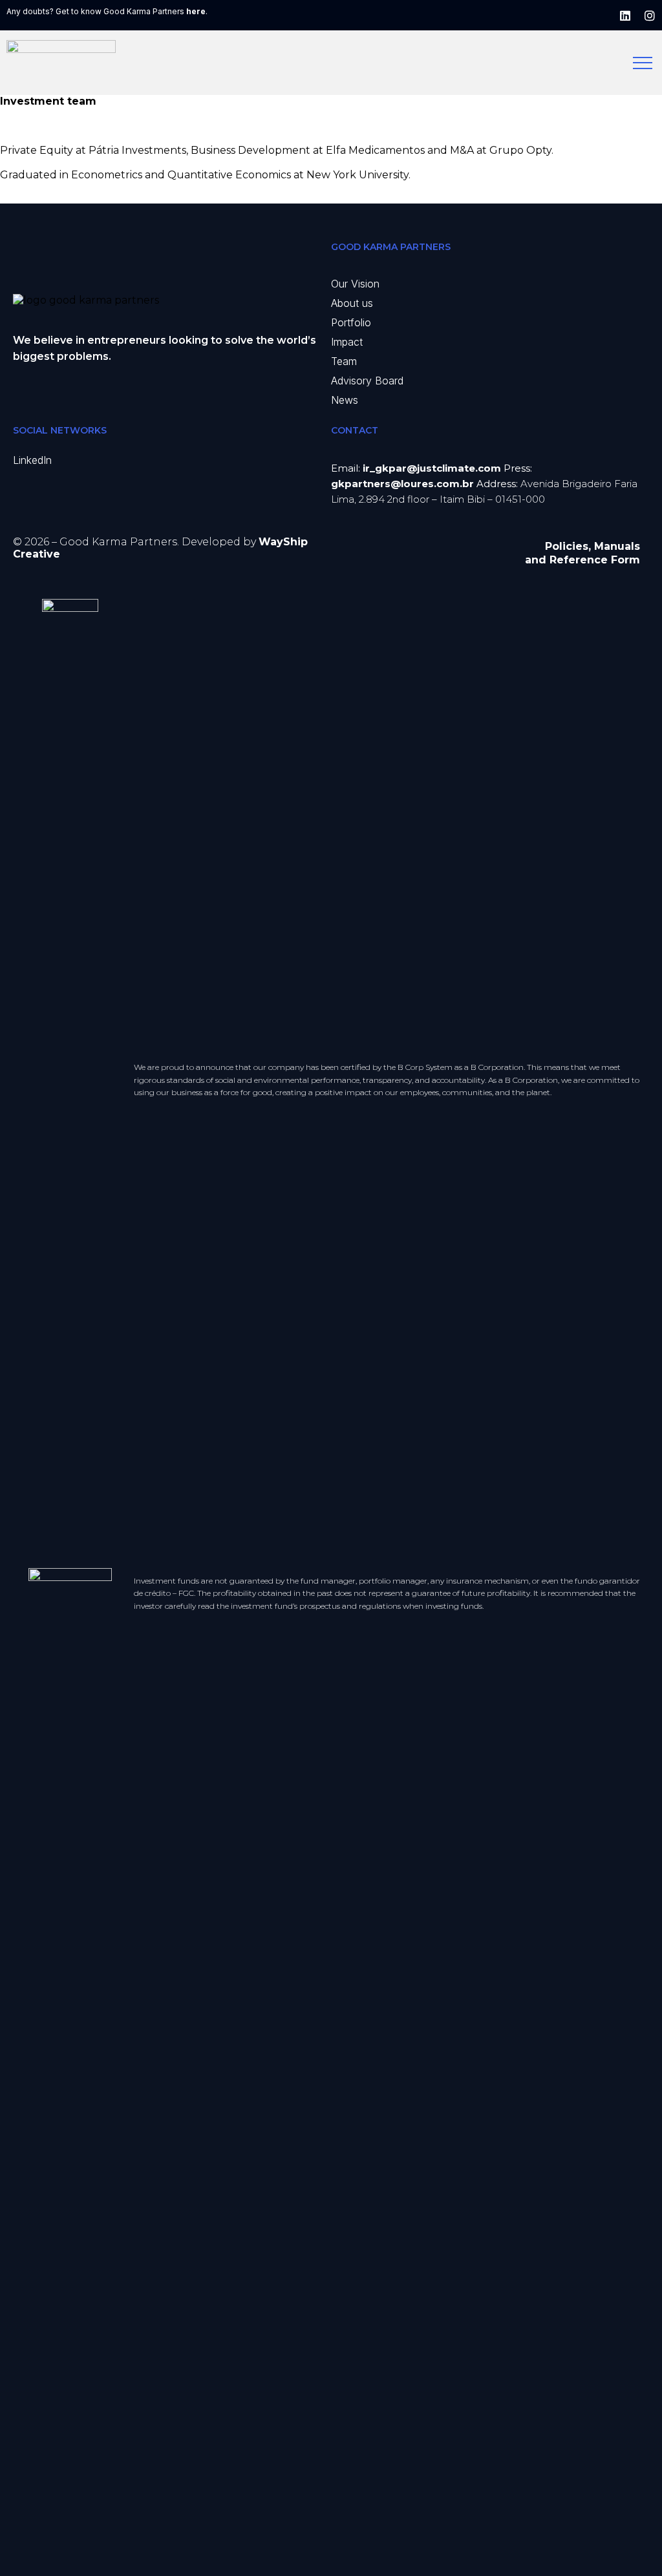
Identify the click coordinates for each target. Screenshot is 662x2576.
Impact (347, 342)
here (196, 11)
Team (344, 361)
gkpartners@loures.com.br (402, 484)
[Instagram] (650, 16)
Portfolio (351, 322)
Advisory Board (367, 381)
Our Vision (355, 284)
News (345, 400)
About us (352, 303)
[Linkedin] (625, 16)
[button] (32, 460)
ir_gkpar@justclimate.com (432, 468)
